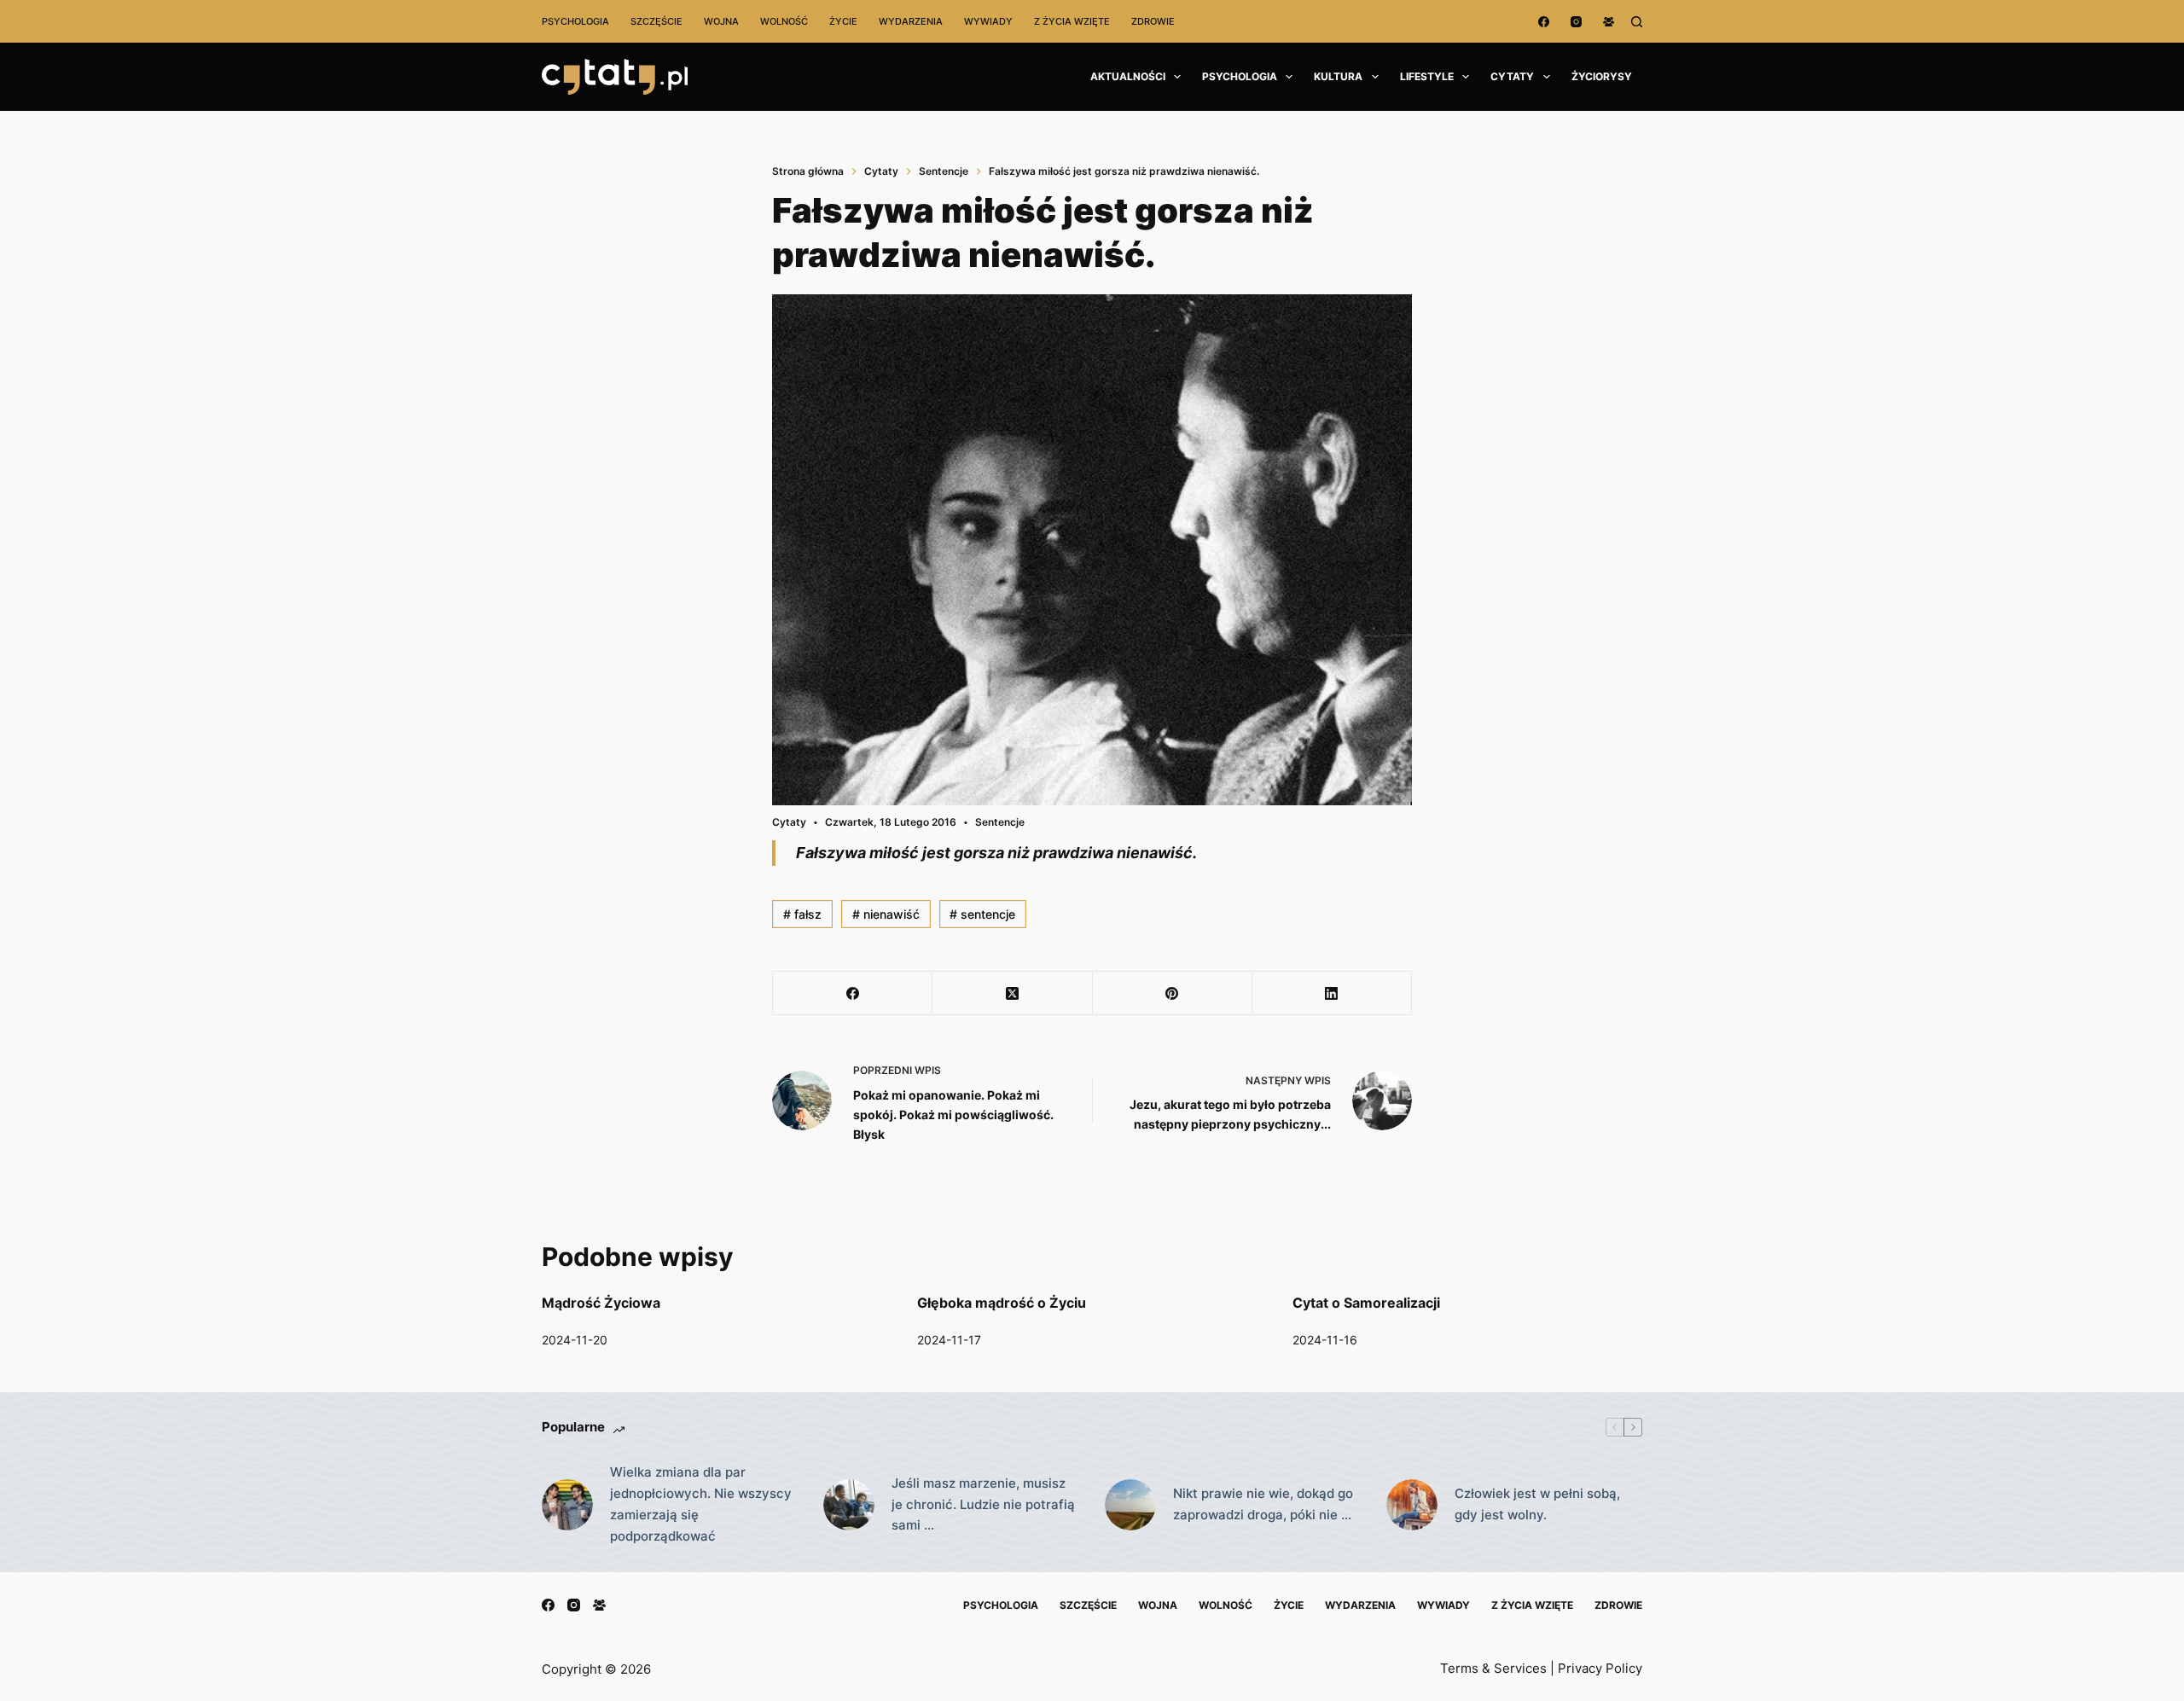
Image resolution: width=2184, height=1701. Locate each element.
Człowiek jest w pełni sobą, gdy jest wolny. (1537, 1504)
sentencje (982, 914)
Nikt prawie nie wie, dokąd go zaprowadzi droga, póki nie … (1263, 1504)
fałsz (802, 914)
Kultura (1338, 76)
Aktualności (1128, 76)
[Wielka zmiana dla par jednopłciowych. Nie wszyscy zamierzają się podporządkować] (567, 1505)
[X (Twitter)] (1012, 993)
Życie (843, 21)
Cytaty (1512, 76)
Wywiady (988, 21)
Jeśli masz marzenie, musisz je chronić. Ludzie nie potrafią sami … (983, 1504)
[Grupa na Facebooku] (1609, 22)
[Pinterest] (1173, 993)
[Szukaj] (1637, 22)
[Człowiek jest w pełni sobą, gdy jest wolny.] (1412, 1505)
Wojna (721, 21)
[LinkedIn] (1332, 993)
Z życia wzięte (1072, 21)
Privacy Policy (1600, 1668)
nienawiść (886, 914)
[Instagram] (1576, 22)
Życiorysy (1602, 76)
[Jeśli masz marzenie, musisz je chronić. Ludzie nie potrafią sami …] (849, 1505)
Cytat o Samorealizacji (1366, 1303)
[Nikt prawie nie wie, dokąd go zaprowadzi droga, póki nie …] (1130, 1505)
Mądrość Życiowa (601, 1303)
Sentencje (1000, 822)
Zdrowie (1153, 21)
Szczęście (656, 21)
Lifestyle (1427, 76)
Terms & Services (1493, 1668)
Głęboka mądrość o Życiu (1002, 1303)
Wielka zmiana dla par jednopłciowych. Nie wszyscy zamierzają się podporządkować (701, 1504)
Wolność (784, 21)
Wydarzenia (911, 21)
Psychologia (575, 21)
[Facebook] (1544, 22)
